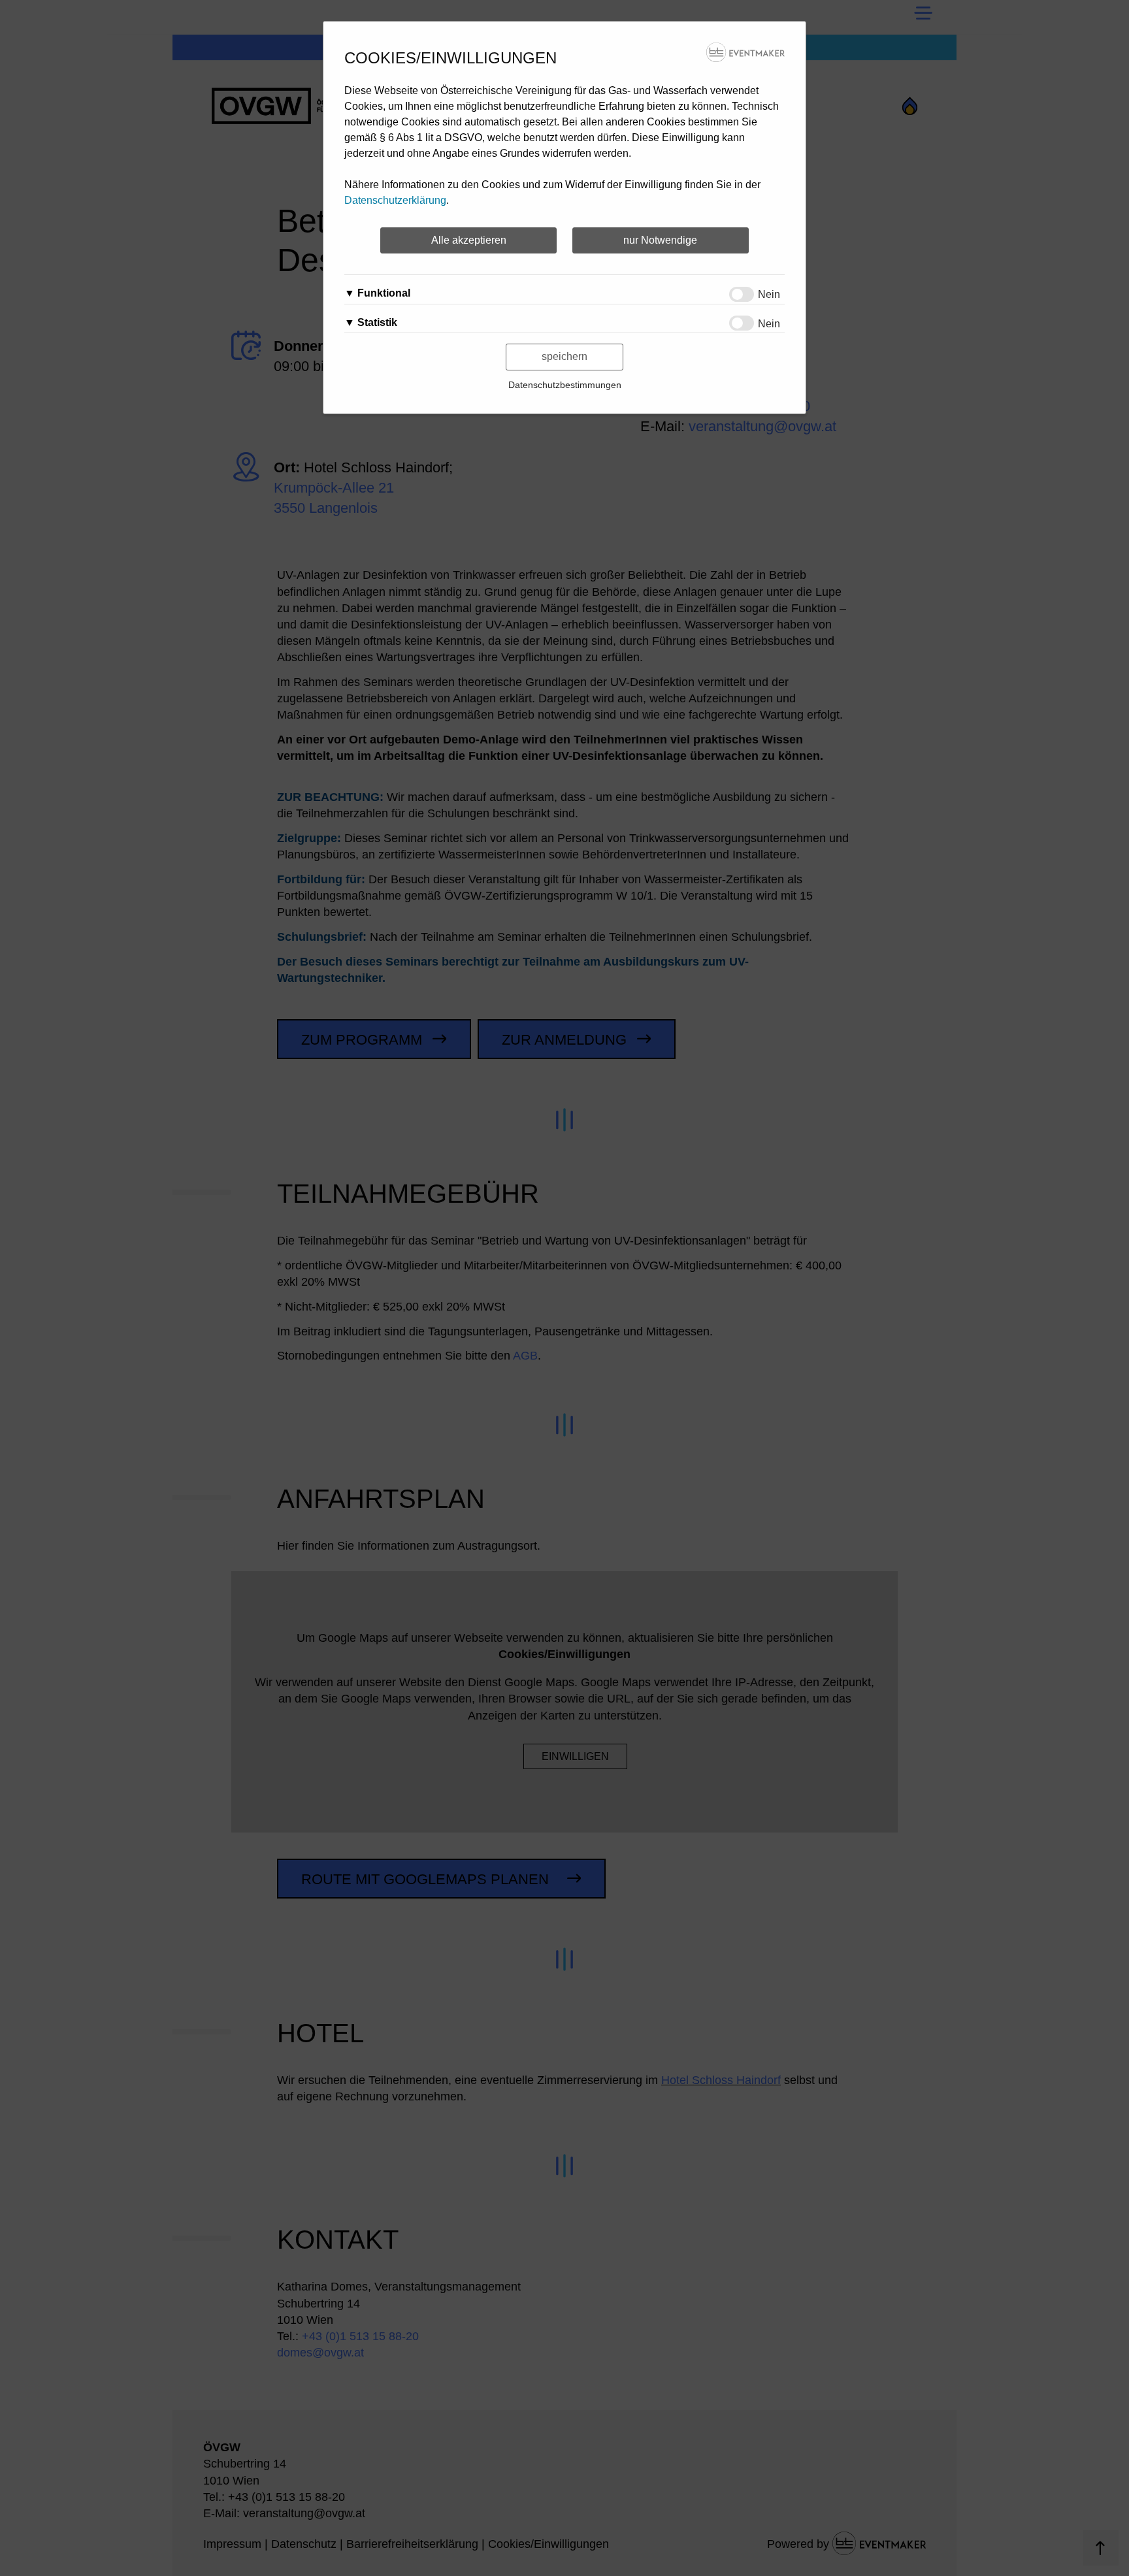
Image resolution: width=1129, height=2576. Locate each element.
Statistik (377, 322)
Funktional (384, 293)
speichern (564, 356)
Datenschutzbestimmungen (565, 385)
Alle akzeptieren (469, 240)
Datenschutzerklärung (395, 200)
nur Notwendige (660, 240)
